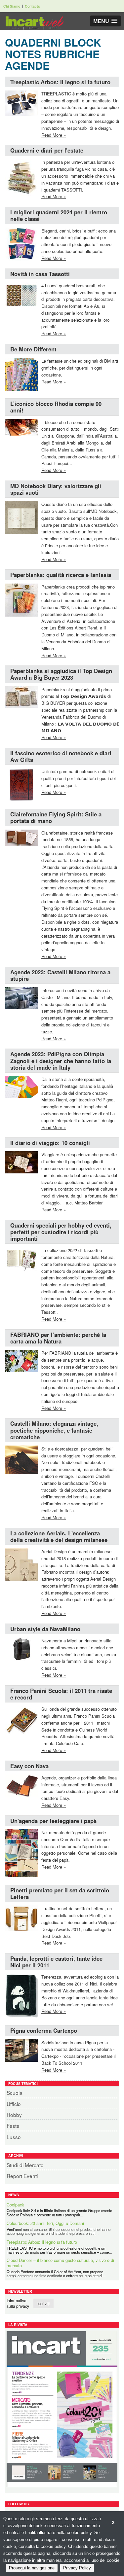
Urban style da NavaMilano (45, 1629)
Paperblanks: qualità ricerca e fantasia (61, 575)
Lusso (14, 2137)
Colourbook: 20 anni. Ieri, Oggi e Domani (45, 2205)
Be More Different (33, 349)
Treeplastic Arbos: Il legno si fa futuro (60, 82)
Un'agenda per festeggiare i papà (53, 1821)
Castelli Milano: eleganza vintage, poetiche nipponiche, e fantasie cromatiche (54, 1430)
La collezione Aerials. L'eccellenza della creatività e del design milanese (59, 1536)
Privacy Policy (77, 2568)
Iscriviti (43, 2303)
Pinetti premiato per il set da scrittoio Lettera (60, 1893)
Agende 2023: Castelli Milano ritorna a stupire (60, 975)
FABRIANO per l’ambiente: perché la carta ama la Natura (58, 1338)
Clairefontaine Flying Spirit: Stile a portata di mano (56, 817)
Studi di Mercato (25, 2165)
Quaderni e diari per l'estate (47, 150)
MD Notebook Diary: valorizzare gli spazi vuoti (56, 489)
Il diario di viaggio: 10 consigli (50, 1143)
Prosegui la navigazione (32, 2568)
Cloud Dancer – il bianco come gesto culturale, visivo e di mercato (60, 2244)
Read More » (54, 135)
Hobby (14, 2115)
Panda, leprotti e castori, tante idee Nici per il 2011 (56, 1962)
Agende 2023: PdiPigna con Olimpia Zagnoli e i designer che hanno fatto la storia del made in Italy (61, 1060)
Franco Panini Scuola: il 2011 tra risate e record (61, 1694)
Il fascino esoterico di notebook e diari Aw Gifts (61, 756)
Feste (13, 2126)
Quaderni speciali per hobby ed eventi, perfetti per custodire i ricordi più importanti (61, 1232)
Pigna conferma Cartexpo (44, 2030)
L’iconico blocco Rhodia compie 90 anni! (56, 407)
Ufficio (14, 2104)
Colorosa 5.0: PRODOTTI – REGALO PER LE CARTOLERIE (50, 2268)
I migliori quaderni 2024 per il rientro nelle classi (59, 215)
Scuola (15, 2093)
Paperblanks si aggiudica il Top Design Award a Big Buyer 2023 (61, 674)
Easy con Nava (29, 1766)
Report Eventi (22, 2176)
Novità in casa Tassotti (40, 274)
